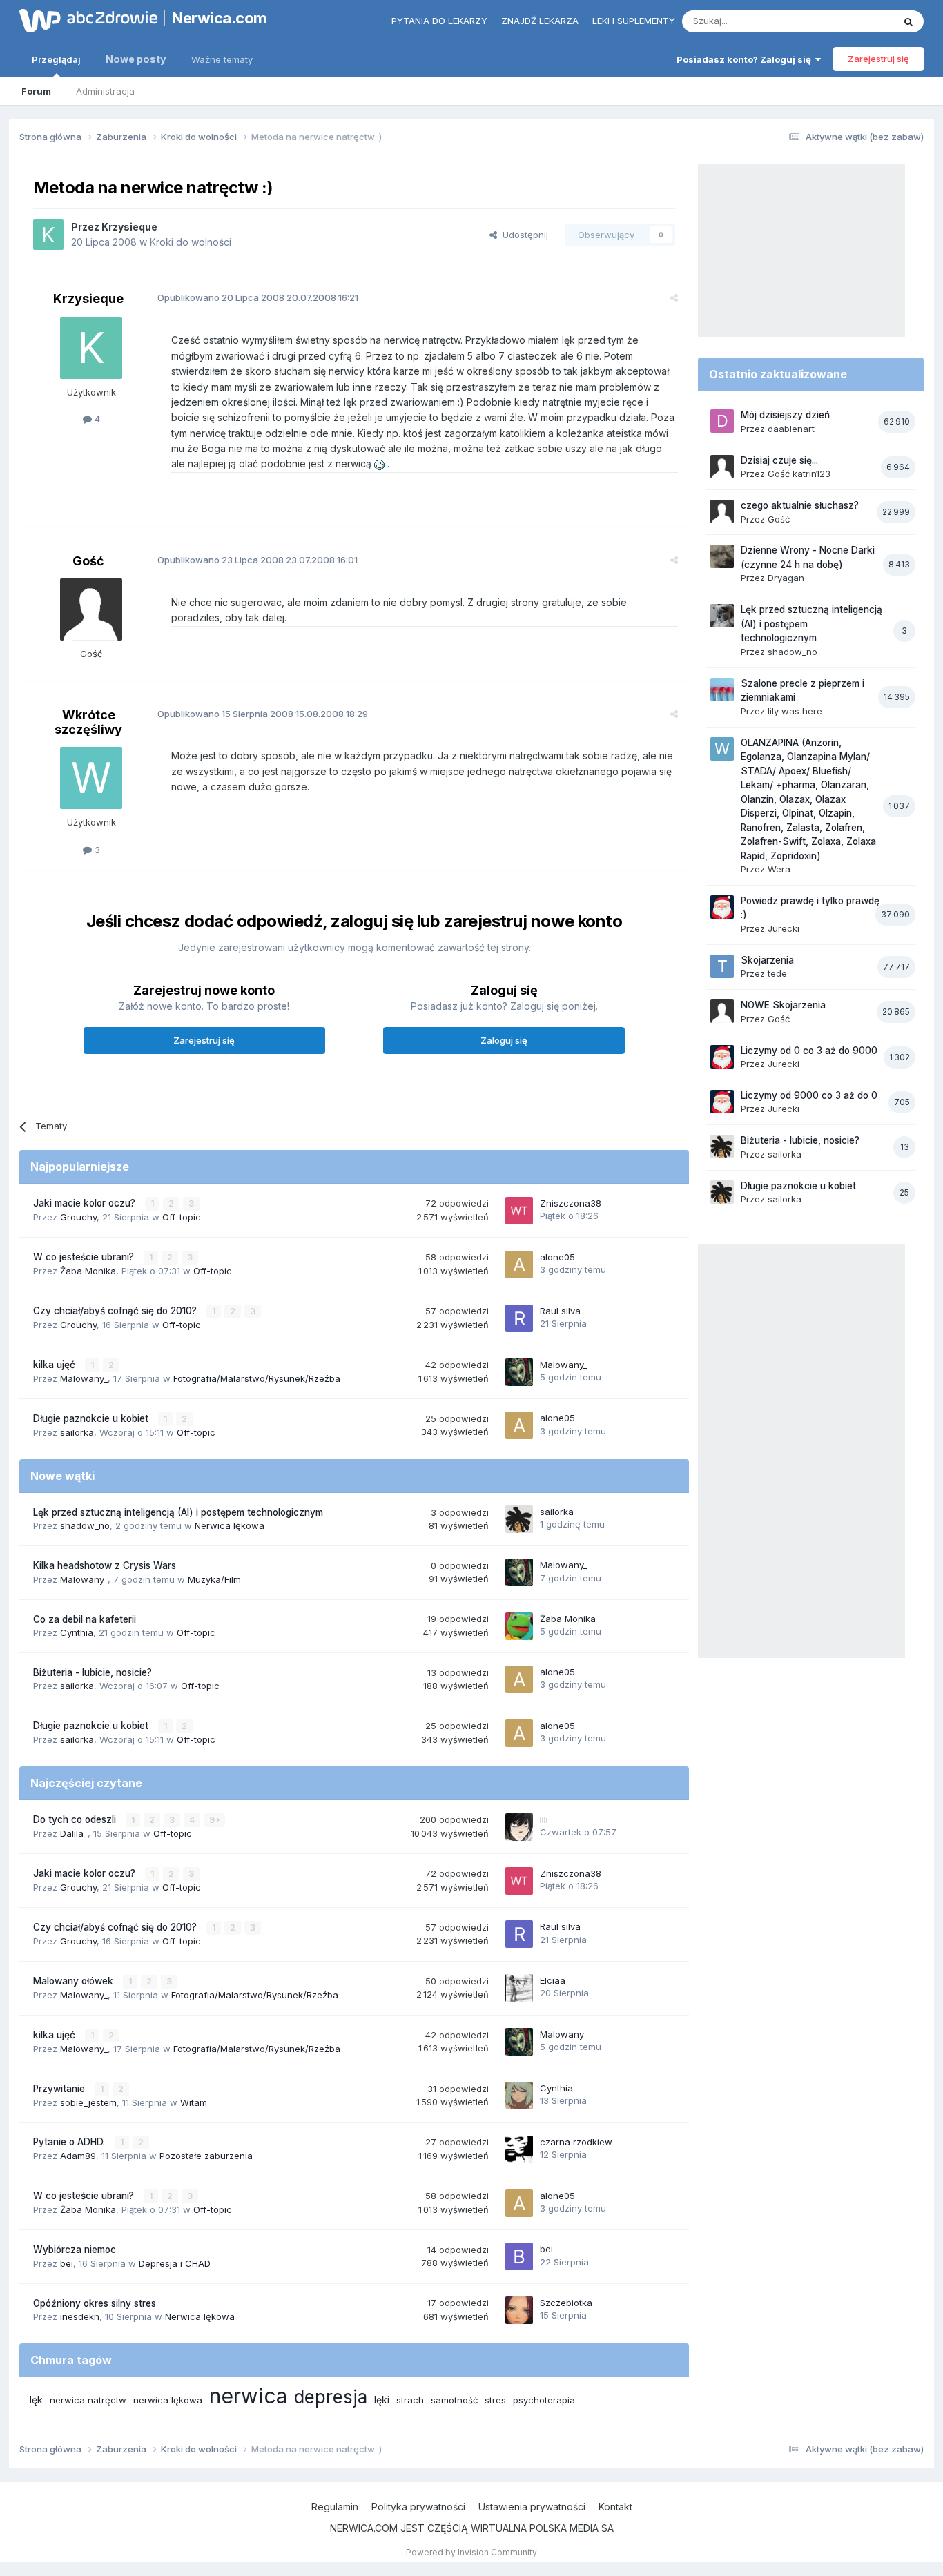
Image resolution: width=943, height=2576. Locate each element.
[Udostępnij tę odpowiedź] (674, 297)
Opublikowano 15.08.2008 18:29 (263, 714)
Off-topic (182, 1217)
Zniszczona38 (571, 1203)
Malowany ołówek (75, 1981)
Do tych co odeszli (76, 1819)
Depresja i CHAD (175, 2263)
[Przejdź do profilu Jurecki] (722, 907)
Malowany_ (84, 1378)
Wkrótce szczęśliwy (88, 722)
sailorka (77, 1432)
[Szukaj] (908, 21)
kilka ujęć (56, 1365)
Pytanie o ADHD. (70, 2142)
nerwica (248, 2396)
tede (777, 973)
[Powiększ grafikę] (379, 464)
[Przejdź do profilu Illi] (519, 1827)
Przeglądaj (56, 59)
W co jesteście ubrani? (85, 1257)
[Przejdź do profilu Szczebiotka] (519, 2310)
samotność (454, 2400)
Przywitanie (60, 2089)
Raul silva (560, 1311)
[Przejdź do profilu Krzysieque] (48, 235)
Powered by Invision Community (471, 2552)
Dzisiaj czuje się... (779, 460)
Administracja (105, 91)
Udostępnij (523, 235)
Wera (779, 869)
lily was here (795, 711)
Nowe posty (136, 59)
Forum (36, 91)
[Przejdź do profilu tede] (722, 966)
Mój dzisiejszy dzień (785, 415)
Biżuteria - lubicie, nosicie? (93, 1672)
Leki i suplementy (634, 21)
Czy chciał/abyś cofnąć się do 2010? (116, 1311)
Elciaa (553, 1980)
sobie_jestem (88, 2102)
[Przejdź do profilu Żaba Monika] (519, 1626)
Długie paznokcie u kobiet (92, 1418)
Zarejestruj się (878, 59)
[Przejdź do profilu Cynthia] (519, 2096)
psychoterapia (544, 2400)
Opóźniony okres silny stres (95, 2303)
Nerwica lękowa (230, 1525)
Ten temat (854, 21)
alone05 (557, 1257)
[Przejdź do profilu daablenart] (722, 421)
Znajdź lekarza (540, 21)
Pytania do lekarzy (439, 21)
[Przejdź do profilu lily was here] (722, 690)
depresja (331, 2397)
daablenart (791, 429)
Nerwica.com (220, 18)
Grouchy (78, 1217)
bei (67, 2263)
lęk (36, 2400)
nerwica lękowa (168, 2400)
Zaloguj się (504, 1040)
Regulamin (335, 2507)
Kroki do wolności (191, 242)
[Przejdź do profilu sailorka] (519, 1519)
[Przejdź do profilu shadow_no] (722, 616)
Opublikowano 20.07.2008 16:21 (258, 297)
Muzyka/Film (214, 1579)
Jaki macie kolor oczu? (86, 1203)
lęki (382, 2400)
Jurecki (784, 928)
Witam (194, 2102)
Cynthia (77, 1632)
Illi (544, 1819)
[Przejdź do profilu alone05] (519, 1265)
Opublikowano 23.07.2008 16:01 (257, 560)
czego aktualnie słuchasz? (800, 505)
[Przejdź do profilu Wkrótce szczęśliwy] (91, 778)
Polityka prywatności (418, 2507)
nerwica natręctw (88, 2400)
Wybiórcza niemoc (75, 2250)
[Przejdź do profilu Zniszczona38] (519, 1211)
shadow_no (85, 1525)
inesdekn (80, 2316)
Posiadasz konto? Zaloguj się (746, 59)
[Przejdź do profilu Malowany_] (519, 1372)
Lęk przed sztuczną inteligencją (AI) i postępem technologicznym (178, 1512)
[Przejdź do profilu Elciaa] (519, 1988)
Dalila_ (74, 1833)
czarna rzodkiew (576, 2142)
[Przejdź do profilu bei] (519, 2256)
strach (410, 2400)
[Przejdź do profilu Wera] (722, 749)
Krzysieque (129, 227)
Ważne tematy (222, 59)
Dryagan (786, 578)
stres (495, 2400)
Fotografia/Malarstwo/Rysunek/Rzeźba (257, 1378)
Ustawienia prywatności (532, 2507)
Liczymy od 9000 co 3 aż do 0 (809, 1095)
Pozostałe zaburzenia (206, 2156)
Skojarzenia (767, 960)
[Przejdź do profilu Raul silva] (519, 1318)
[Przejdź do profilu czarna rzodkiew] (519, 2149)
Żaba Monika (88, 1271)
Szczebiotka (566, 2303)
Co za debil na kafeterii (85, 1619)
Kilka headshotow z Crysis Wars (105, 1565)
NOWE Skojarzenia (783, 1005)
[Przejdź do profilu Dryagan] (722, 556)
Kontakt (615, 2507)
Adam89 (78, 2156)
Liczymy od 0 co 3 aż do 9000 (809, 1051)
